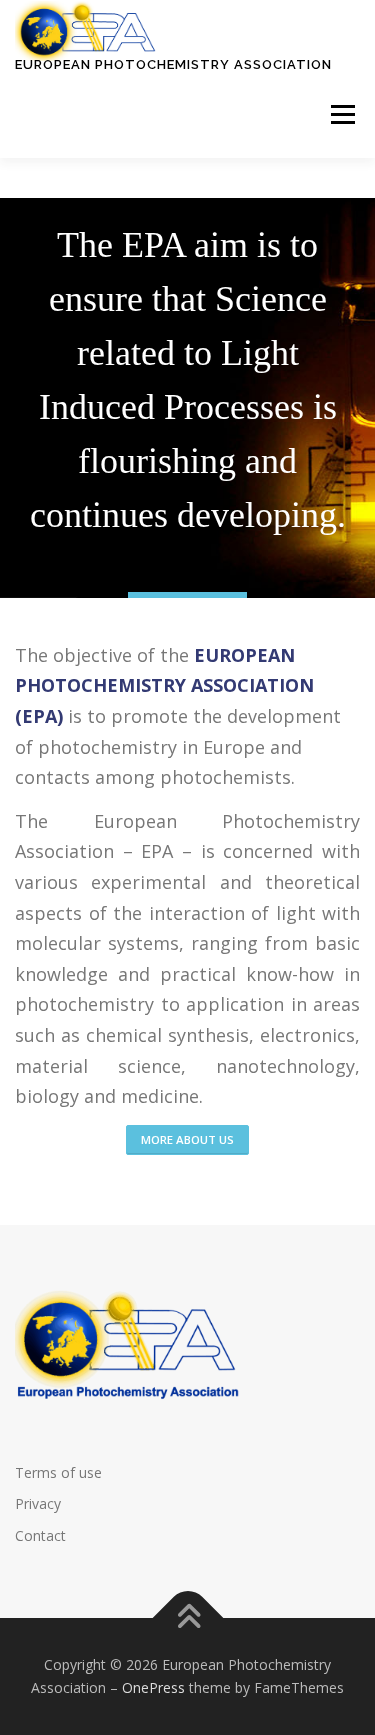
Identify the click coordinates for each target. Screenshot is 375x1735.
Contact (40, 1535)
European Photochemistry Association (173, 64)
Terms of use (58, 1472)
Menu (341, 115)
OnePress (153, 1687)
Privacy (38, 1503)
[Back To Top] (187, 1617)
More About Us (187, 1139)
